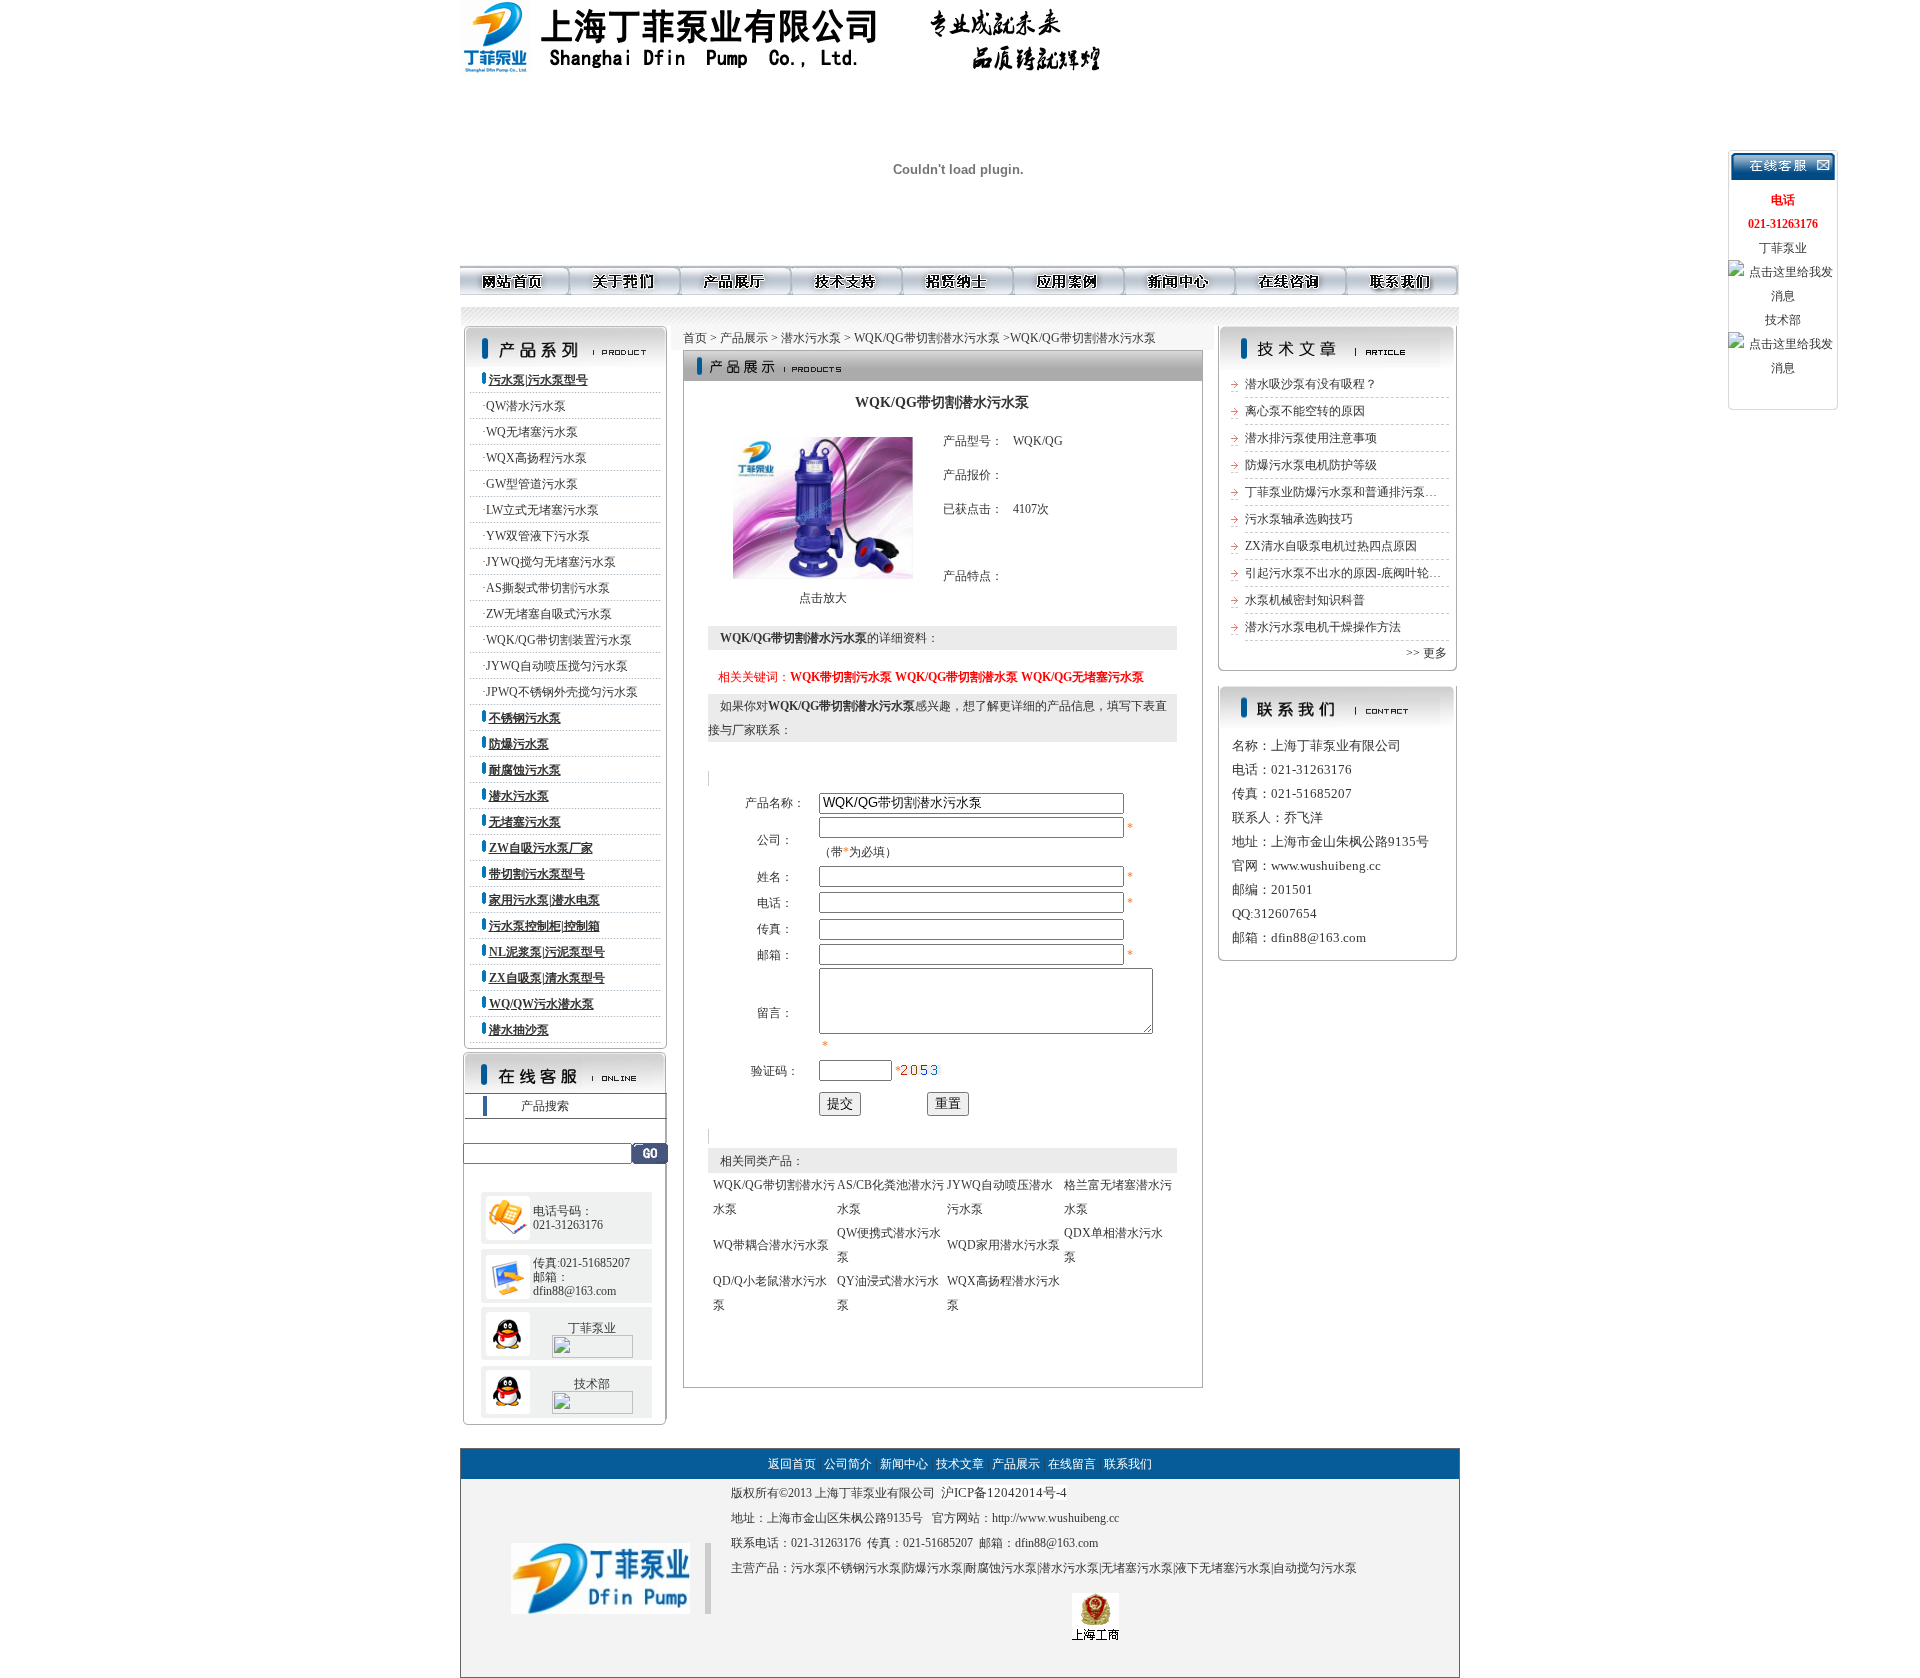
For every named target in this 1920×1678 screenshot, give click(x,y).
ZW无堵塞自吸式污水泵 (549, 614)
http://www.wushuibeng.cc (1055, 1518)
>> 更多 (1426, 653)
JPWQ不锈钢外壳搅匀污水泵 (562, 692)
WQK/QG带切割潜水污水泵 (927, 338)
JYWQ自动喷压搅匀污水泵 (557, 666)
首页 (695, 338)
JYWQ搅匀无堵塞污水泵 (551, 562)
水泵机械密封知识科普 (1305, 600)
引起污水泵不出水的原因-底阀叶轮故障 (1349, 573)
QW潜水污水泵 (526, 406)
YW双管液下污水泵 (538, 536)
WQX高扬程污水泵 (536, 458)
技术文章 (960, 1464)
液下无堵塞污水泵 (1223, 1568)
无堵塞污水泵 (1137, 1568)
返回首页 (792, 1464)
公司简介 (848, 1464)
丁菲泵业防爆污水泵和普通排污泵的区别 (1353, 492)
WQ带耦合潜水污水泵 (771, 1245)
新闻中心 (904, 1464)
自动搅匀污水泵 (1315, 1568)
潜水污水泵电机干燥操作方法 (1323, 627)
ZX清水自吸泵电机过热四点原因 (1331, 546)
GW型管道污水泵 (532, 484)
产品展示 (744, 338)
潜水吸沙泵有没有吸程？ (1311, 384)
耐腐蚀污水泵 (1001, 1568)
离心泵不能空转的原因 (1305, 411)
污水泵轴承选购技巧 (1299, 519)
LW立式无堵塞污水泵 (542, 510)
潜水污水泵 (811, 338)
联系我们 (1128, 1464)
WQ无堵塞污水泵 (532, 432)
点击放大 (823, 598)
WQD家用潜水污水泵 (1003, 1245)
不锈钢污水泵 (865, 1568)
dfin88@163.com (1056, 1543)
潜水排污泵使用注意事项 (1311, 438)
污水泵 (809, 1568)
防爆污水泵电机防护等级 (1311, 465)
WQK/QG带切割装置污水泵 (559, 640)
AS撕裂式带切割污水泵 (548, 588)
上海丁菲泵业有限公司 (875, 1493)
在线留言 (1072, 1464)
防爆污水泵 (933, 1568)
